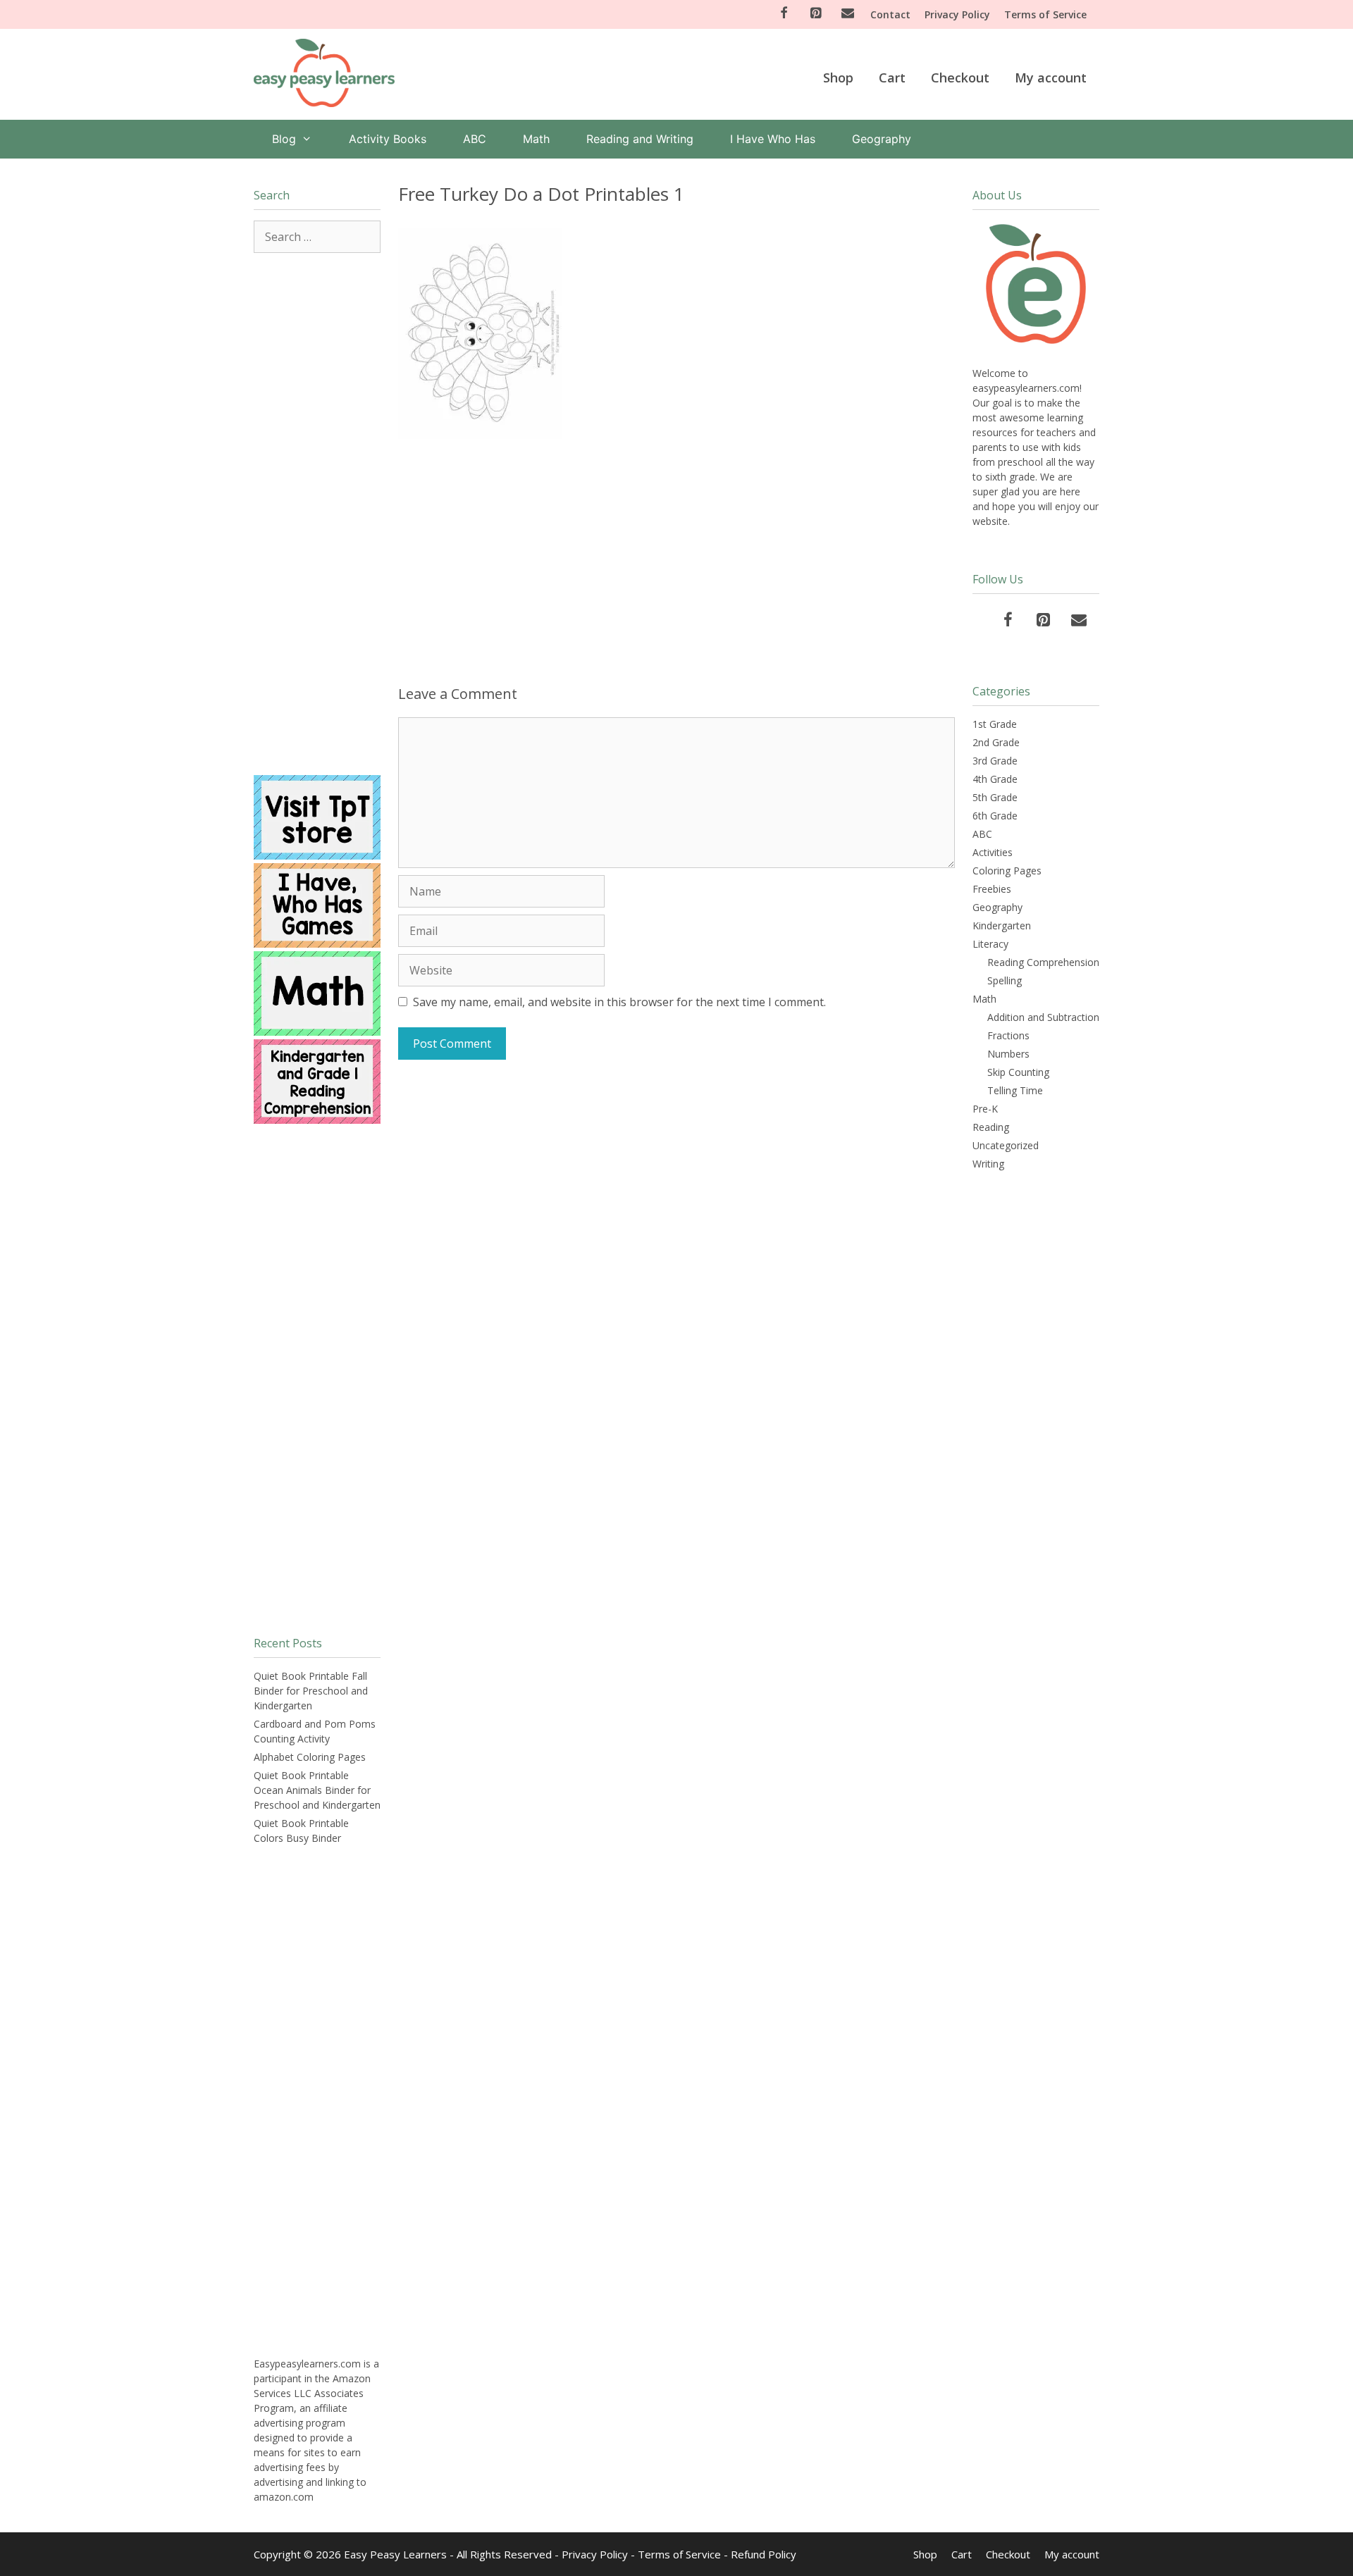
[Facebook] (784, 14)
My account (1051, 78)
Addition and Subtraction (1043, 1017)
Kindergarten (1002, 925)
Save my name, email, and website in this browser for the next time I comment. (619, 1002)
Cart (892, 78)
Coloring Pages (1007, 871)
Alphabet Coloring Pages (310, 1757)
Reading (991, 1127)
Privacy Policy (957, 14)
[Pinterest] (816, 14)
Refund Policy (764, 2554)
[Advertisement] (676, 559)
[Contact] (848, 14)
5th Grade (995, 797)
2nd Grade (996, 742)
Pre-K (985, 1109)
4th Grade (995, 779)
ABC (475, 139)
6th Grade (995, 816)
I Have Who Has (773, 139)
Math (536, 139)
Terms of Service (1045, 14)
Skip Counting (1018, 1072)
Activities (993, 852)
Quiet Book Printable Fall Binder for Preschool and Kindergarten (311, 1691)
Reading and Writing (640, 139)
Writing (988, 1164)
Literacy (990, 944)
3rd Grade (995, 761)
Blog (284, 139)
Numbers (1008, 1054)
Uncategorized (1006, 1145)
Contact (890, 14)
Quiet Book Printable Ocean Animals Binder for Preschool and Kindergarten (317, 1790)
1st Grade (995, 724)
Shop (838, 78)
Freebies (992, 889)
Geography (882, 139)
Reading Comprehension (1043, 962)
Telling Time (1015, 1090)
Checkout (960, 78)
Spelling (1005, 980)
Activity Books (388, 139)
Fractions (1008, 1035)
